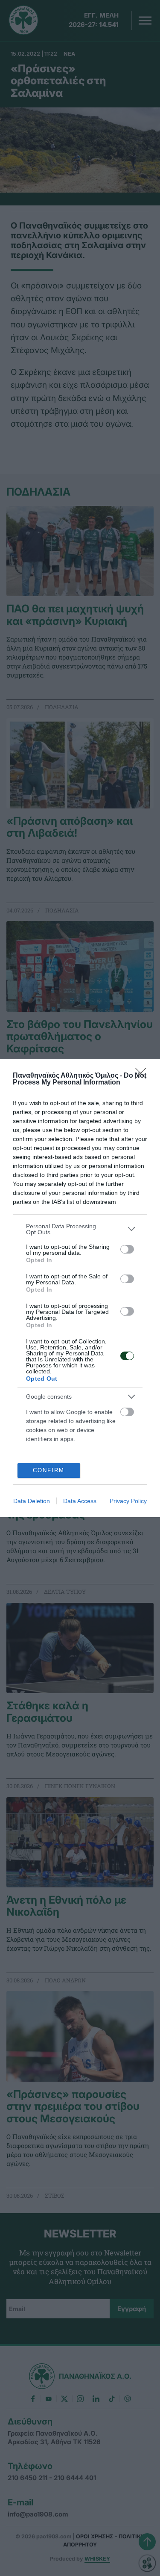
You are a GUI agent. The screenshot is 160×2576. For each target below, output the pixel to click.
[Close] (143, 1076)
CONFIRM (49, 1470)
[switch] (127, 1249)
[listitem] (80, 1229)
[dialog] (80, 1288)
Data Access (80, 1501)
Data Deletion (32, 1501)
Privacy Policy (128, 1501)
